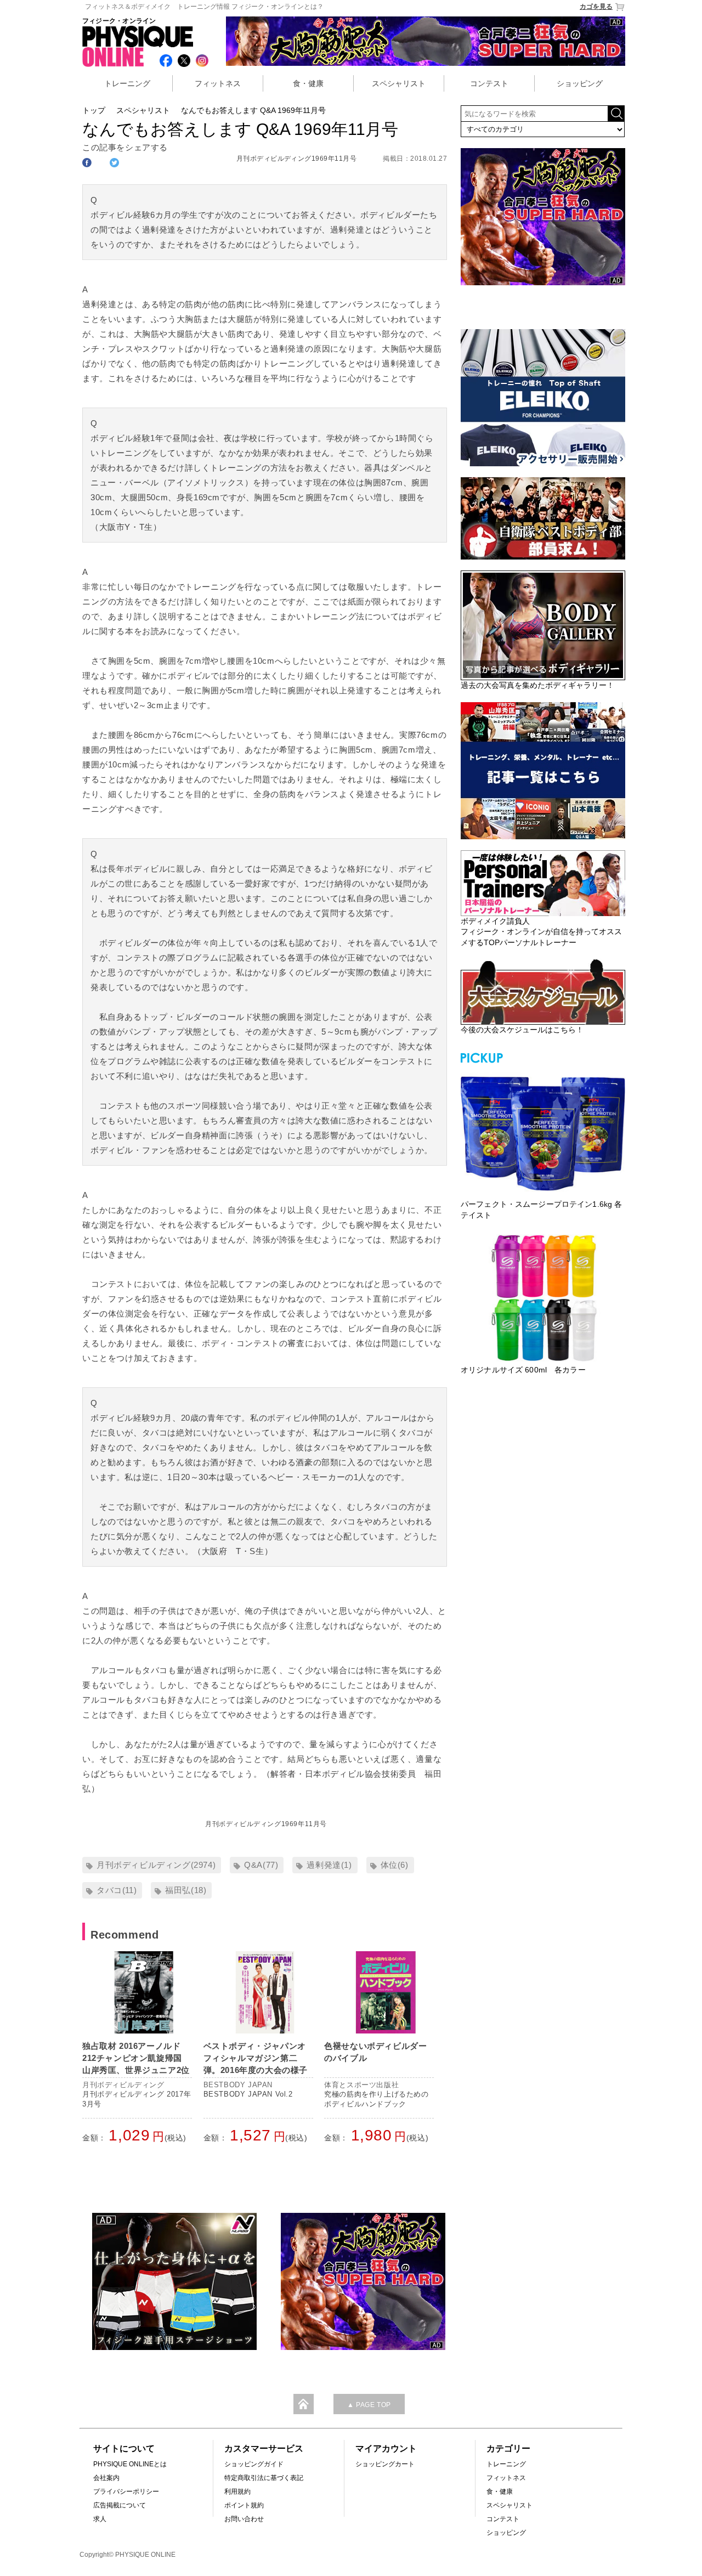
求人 (100, 2519)
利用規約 (237, 2492)
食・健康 (308, 83)
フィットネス (218, 83)
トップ (94, 110)
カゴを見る (596, 7)
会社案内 (106, 2478)
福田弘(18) (186, 1890)
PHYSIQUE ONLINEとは (130, 2464)
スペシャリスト (399, 83)
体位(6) (395, 1865)
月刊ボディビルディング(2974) (156, 1865)
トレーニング (127, 83)
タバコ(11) (117, 1890)
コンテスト (489, 83)
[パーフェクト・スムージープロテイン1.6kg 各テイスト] (543, 1132)
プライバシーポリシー (126, 2492)
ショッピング (580, 83)
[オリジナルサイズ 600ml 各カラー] (543, 1298)
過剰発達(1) (329, 1865)
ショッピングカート (385, 2464)
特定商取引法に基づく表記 (264, 2478)
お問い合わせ (244, 2519)
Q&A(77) (261, 1865)
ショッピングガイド (254, 2464)
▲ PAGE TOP (369, 2405)
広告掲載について (120, 2505)
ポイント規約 (244, 2505)
